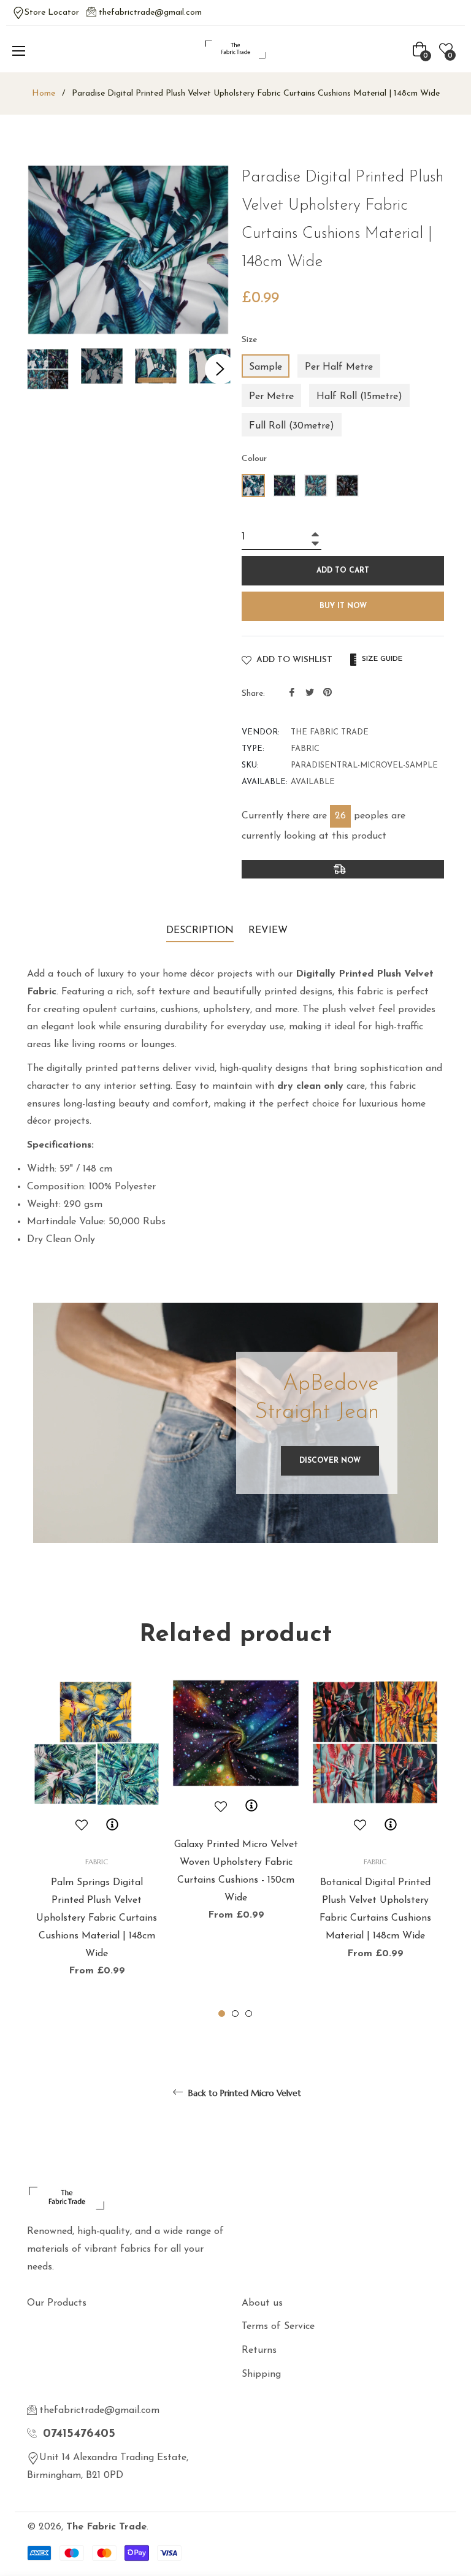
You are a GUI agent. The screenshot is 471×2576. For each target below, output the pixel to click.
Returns (259, 2350)
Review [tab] (270, 931)
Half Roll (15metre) (359, 397)
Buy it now (343, 606)
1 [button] (222, 2014)
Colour (254, 459)
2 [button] (235, 2014)
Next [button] (220, 369)
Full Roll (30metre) (292, 426)
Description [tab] (200, 931)
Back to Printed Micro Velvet (243, 2093)
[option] (97, 1850)
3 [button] (249, 2014)
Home (44, 93)
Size (250, 340)
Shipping (261, 2374)
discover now (330, 1461)
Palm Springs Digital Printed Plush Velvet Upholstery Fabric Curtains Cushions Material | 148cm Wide (97, 1918)
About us (262, 2303)
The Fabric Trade (106, 2527)
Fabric (97, 1862)
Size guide (381, 659)
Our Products (57, 2303)
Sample (266, 367)
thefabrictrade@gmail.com (150, 13)
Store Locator (52, 13)
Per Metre (271, 397)
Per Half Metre (339, 367)
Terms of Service (278, 2326)
